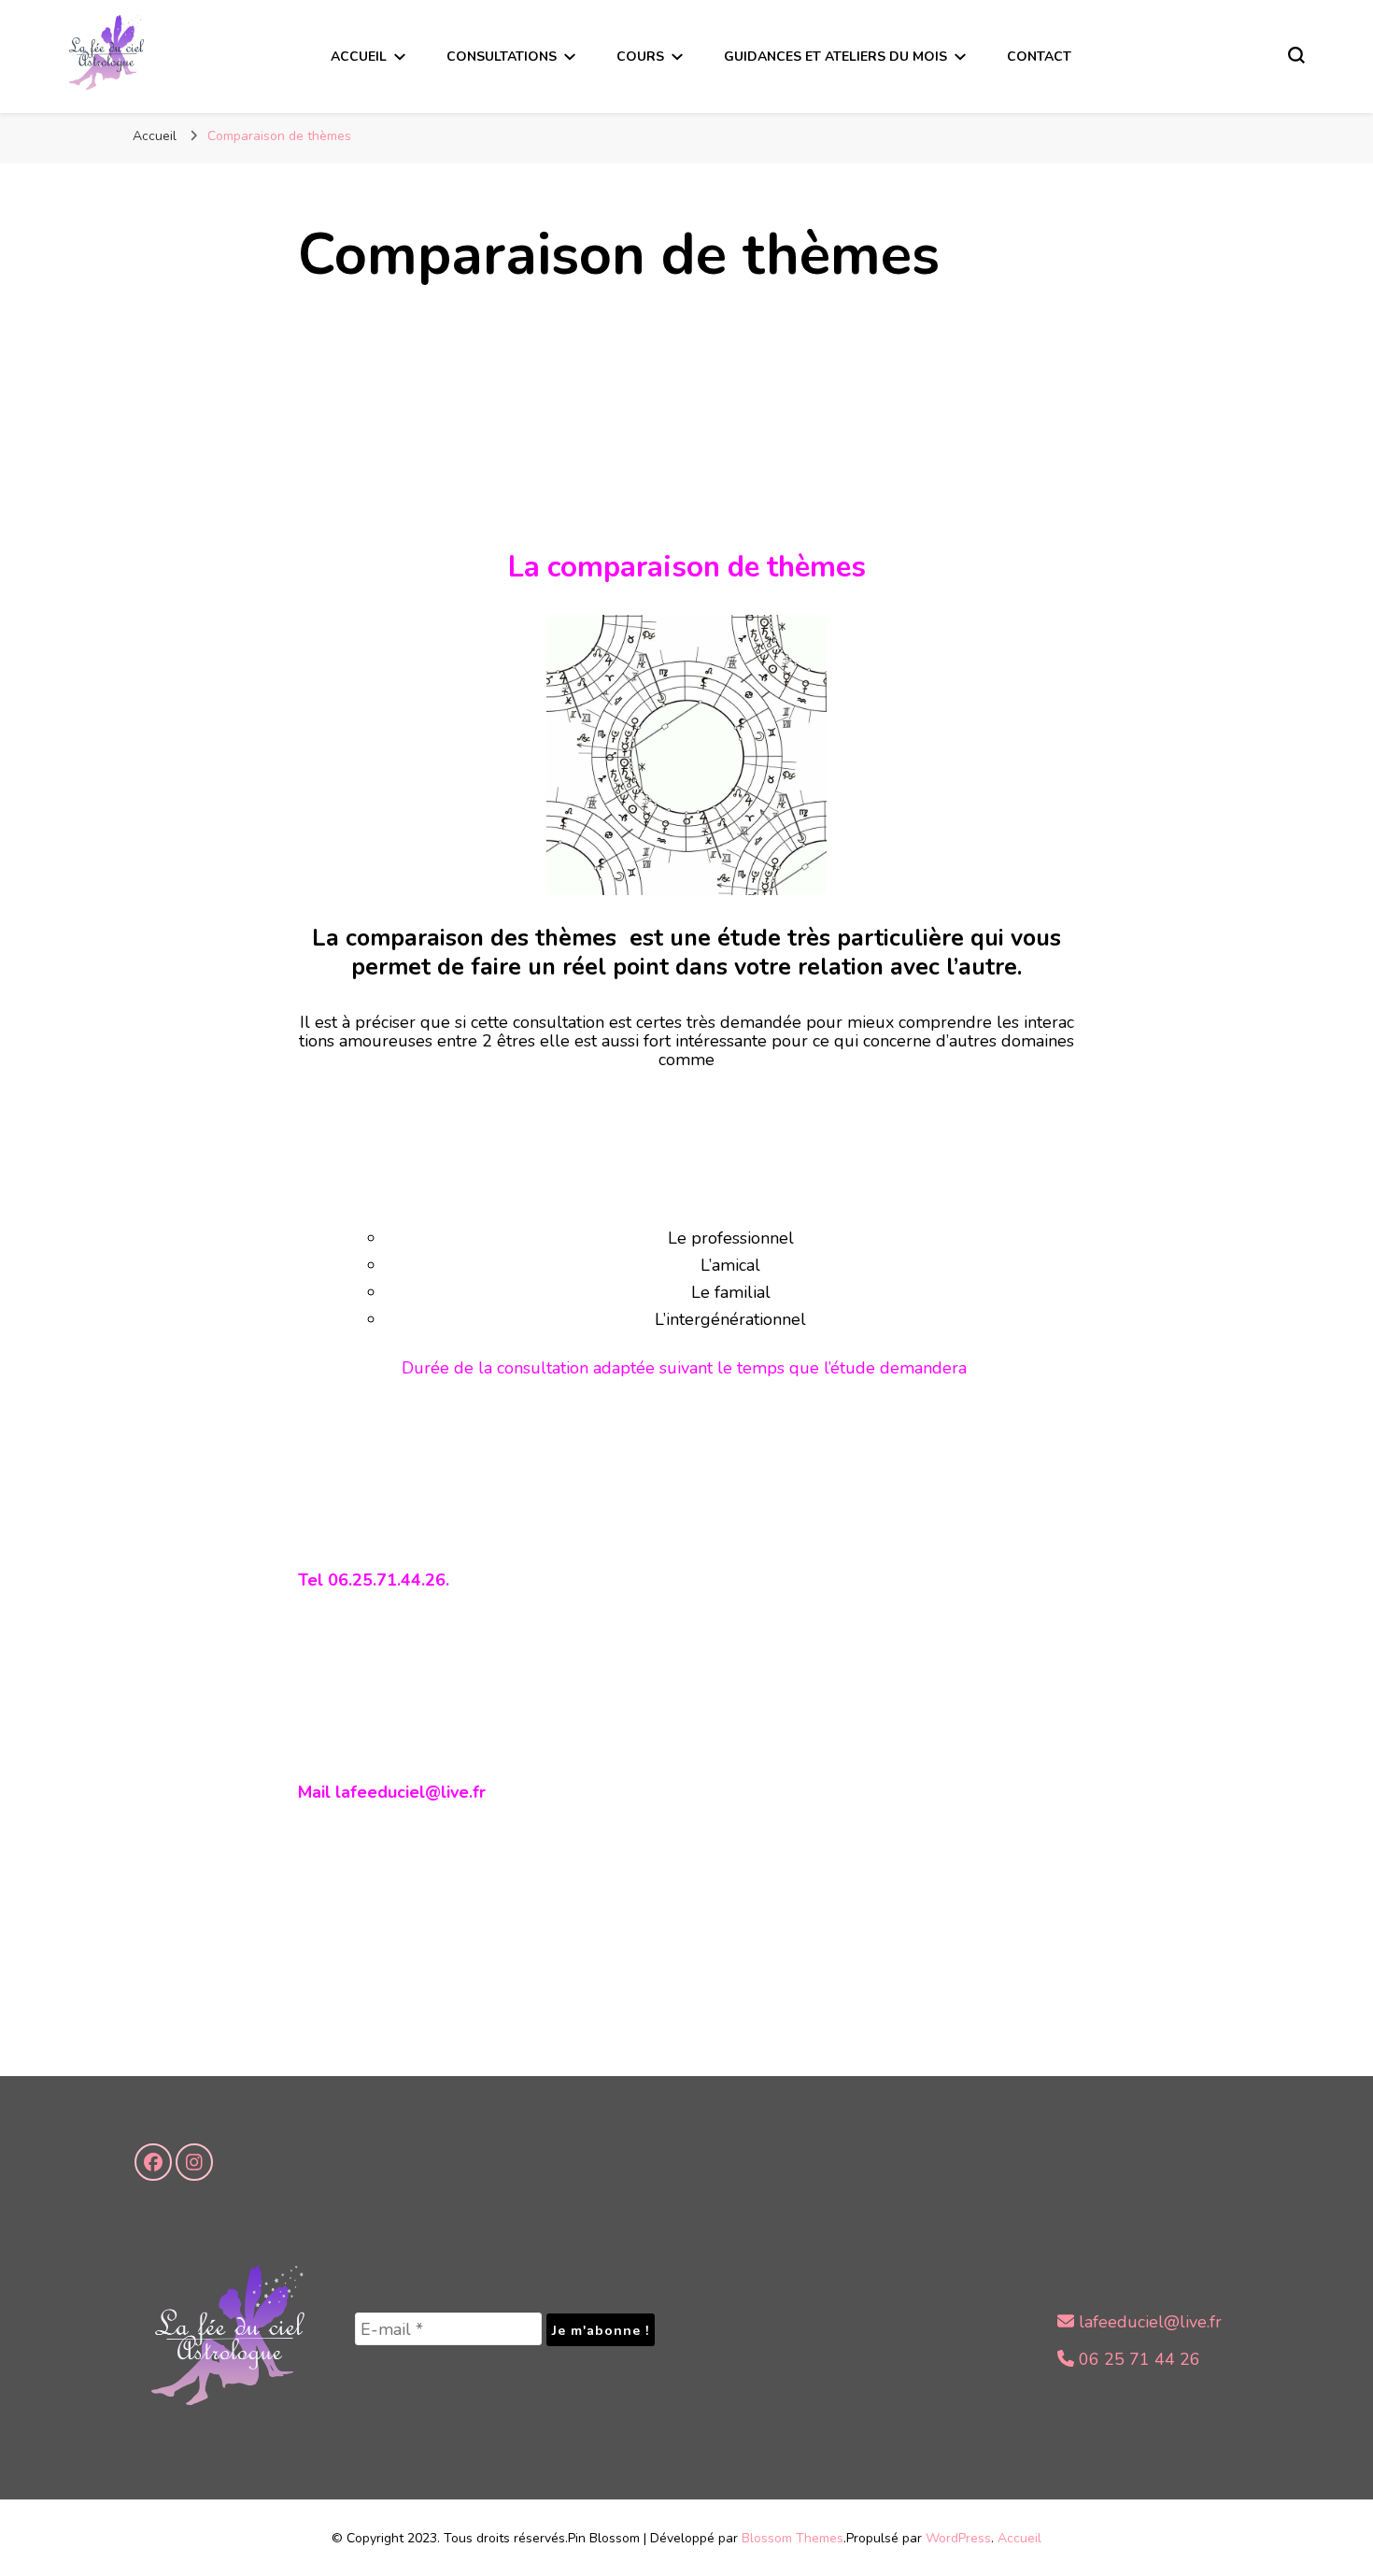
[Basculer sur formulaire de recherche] (1296, 55)
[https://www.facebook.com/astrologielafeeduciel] (153, 2162)
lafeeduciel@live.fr (1148, 2322)
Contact (1039, 57)
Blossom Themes (793, 2538)
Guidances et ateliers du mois (835, 57)
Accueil (359, 57)
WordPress (958, 2538)
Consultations (502, 57)
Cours (640, 57)
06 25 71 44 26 (1137, 2359)
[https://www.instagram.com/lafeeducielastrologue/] (194, 2162)
